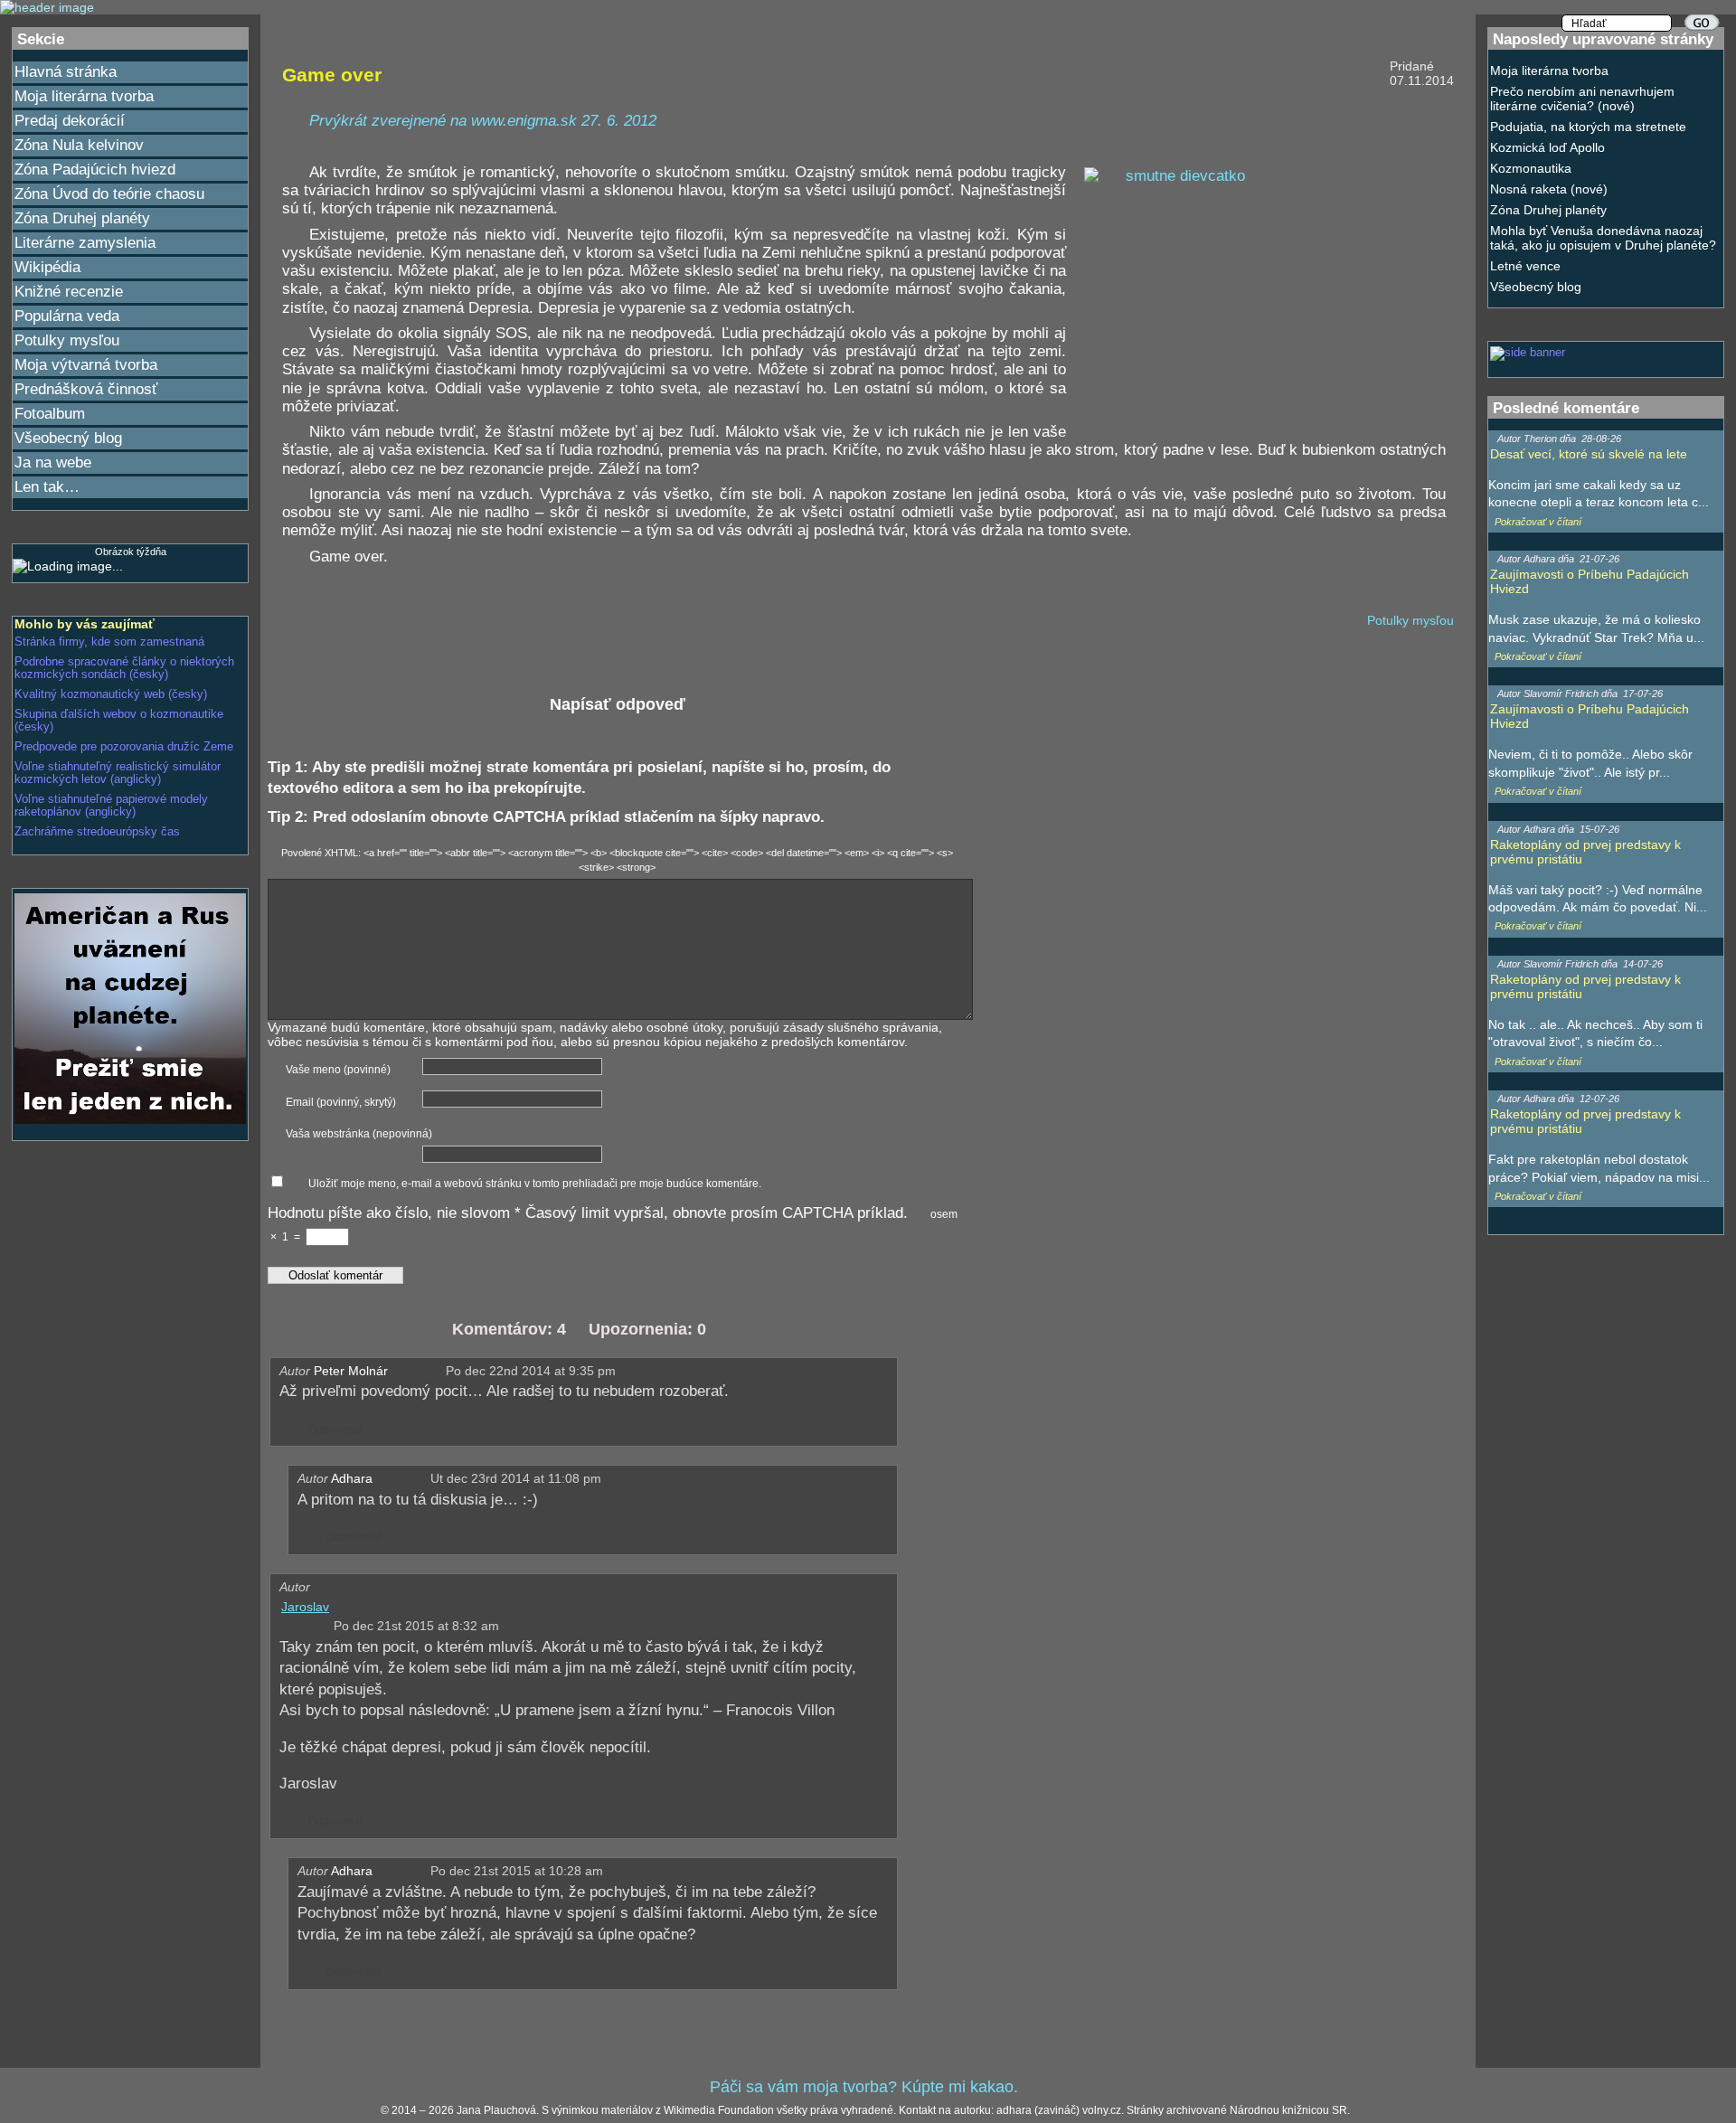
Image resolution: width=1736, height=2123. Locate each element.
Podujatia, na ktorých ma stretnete (1588, 127)
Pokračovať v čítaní (1538, 522)
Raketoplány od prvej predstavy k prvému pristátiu (1585, 852)
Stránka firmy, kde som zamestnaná (109, 642)
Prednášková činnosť (86, 389)
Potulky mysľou (67, 340)
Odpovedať (332, 1429)
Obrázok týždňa (131, 552)
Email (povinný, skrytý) (341, 1102)
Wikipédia (47, 267)
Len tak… (47, 487)
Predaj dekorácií (70, 121)
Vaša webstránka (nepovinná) (359, 1134)
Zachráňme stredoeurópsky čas (97, 832)
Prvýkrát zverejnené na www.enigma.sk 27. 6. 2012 (483, 121)
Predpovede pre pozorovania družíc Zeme (124, 747)
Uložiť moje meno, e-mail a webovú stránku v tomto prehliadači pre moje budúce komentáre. (535, 1184)
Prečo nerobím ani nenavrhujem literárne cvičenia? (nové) (1582, 99)
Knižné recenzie (69, 292)
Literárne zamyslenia (85, 243)
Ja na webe (53, 462)
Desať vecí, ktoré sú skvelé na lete (1589, 454)
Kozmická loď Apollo (1547, 147)
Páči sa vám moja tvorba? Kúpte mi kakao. (864, 2087)
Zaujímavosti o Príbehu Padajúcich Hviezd (1590, 581)
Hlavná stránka (66, 72)
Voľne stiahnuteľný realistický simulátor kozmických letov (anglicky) (118, 773)
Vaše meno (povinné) (338, 1070)
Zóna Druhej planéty (82, 218)
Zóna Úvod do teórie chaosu (109, 194)
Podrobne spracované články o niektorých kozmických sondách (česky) (124, 668)
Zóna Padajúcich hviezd (95, 170)
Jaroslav (305, 1607)
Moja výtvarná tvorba (86, 365)
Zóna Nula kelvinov (79, 145)
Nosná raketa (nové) (1549, 189)
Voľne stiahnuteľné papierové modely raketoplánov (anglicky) (111, 806)
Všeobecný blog (68, 438)
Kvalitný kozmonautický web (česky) (111, 694)
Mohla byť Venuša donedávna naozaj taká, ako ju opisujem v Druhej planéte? (1603, 238)
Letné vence (1525, 266)
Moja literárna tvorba (84, 96)
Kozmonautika (1531, 168)
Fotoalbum (50, 414)
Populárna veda (67, 316)
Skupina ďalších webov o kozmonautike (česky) (119, 721)
